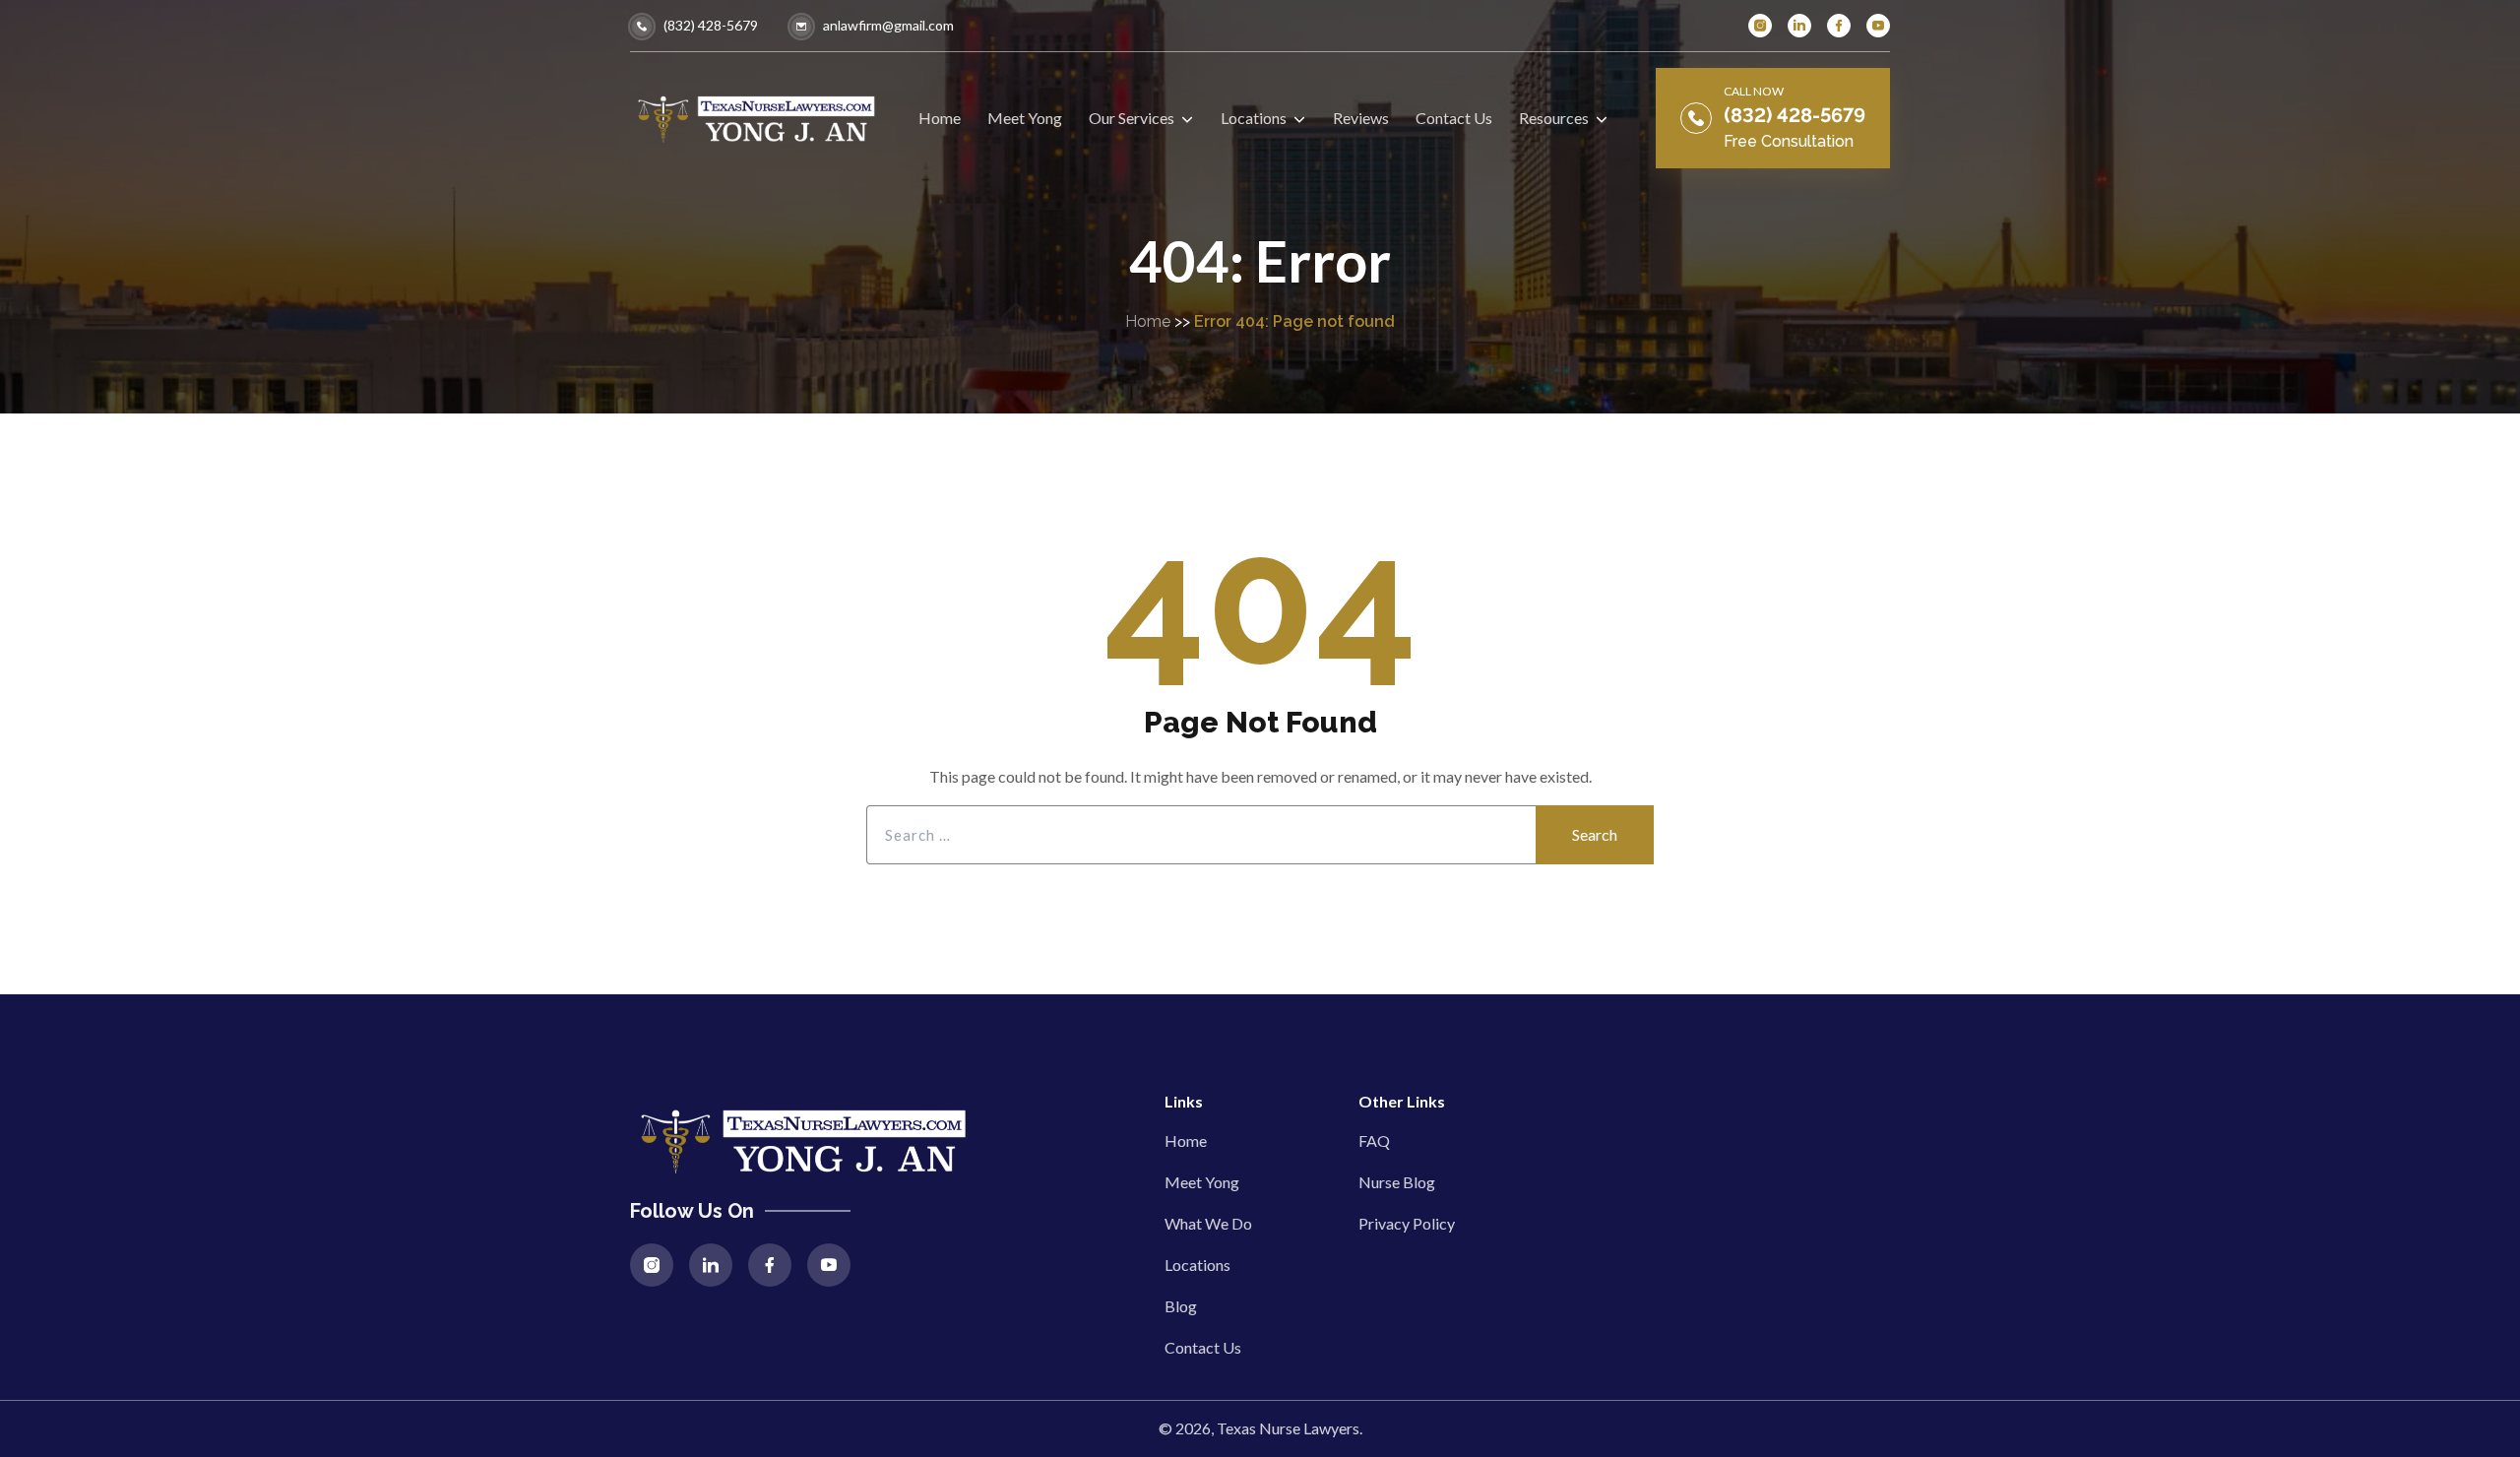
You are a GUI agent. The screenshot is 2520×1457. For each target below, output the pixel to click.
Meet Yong (1202, 1182)
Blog (1181, 1306)
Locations (1197, 1265)
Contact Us (1203, 1347)
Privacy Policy (1407, 1223)
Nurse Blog (1397, 1182)
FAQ (1374, 1140)
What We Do (1208, 1223)
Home (1148, 321)
